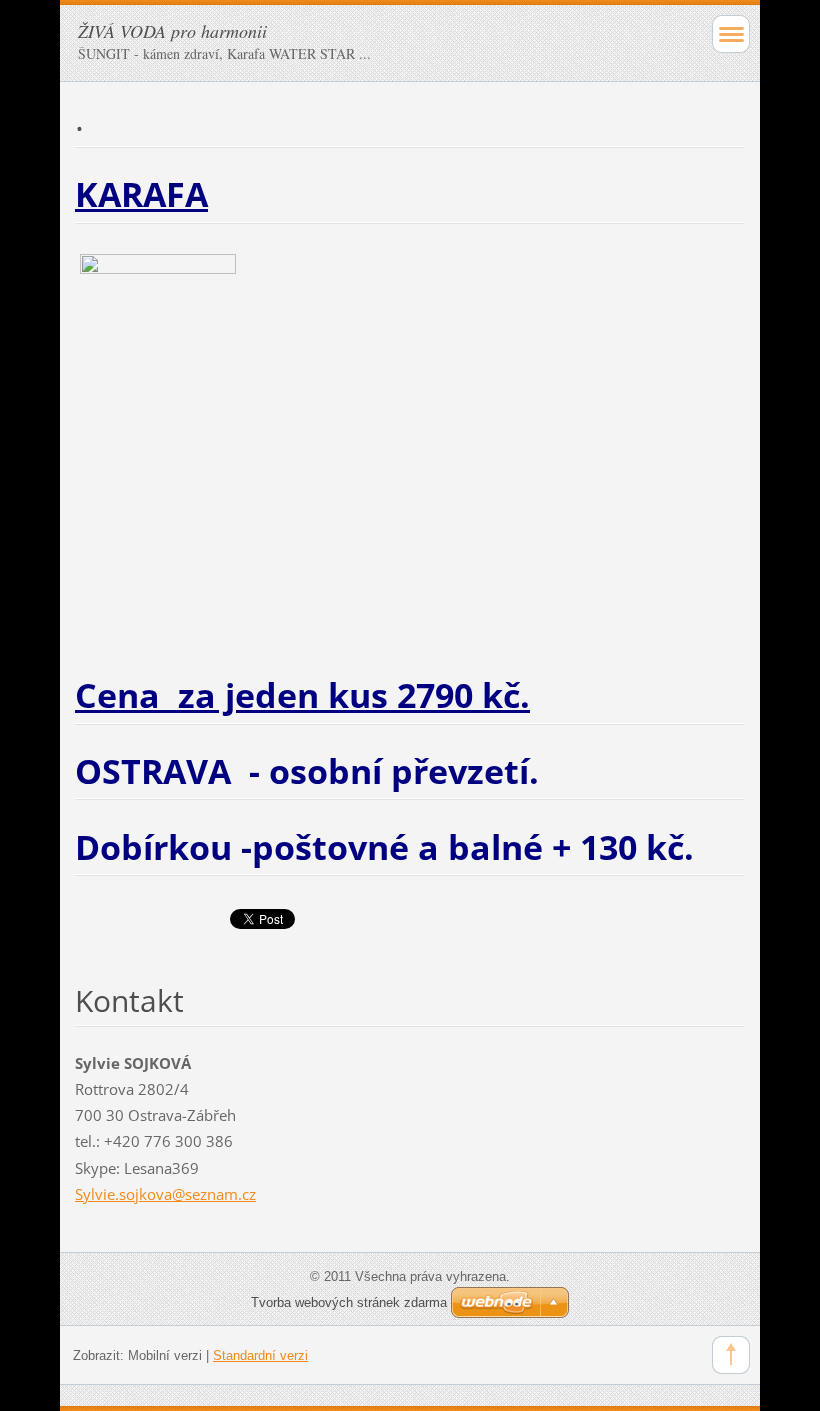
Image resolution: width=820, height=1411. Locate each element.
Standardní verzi (260, 1355)
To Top (731, 1355)
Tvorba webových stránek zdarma (349, 1302)
